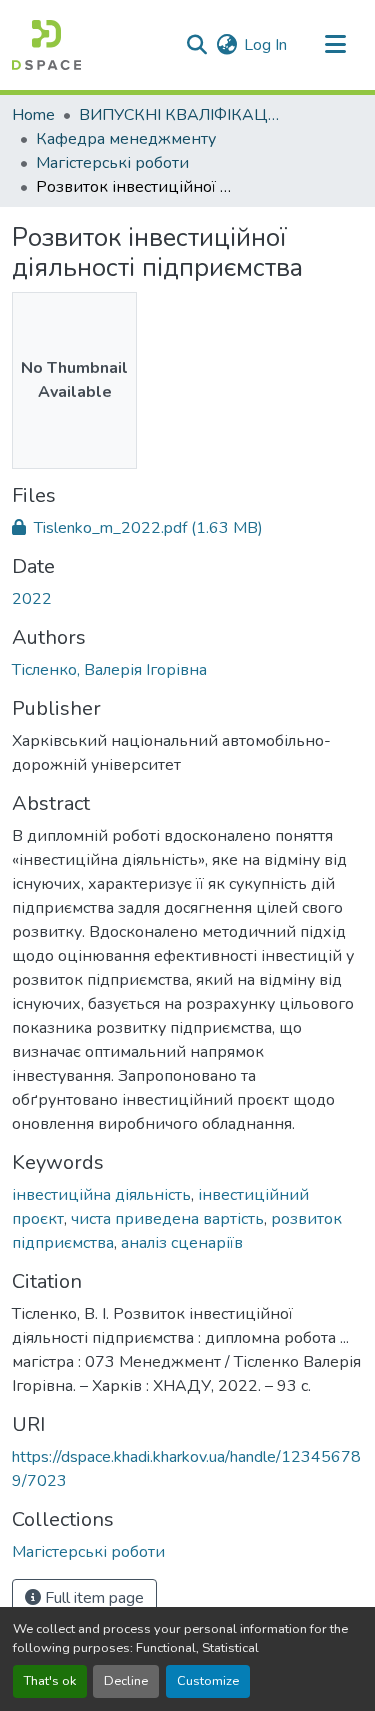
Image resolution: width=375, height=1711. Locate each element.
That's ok (50, 1681)
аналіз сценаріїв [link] (182, 1243)
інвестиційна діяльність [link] (101, 1195)
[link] (187, 528)
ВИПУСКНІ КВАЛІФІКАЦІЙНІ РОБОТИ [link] (179, 115)
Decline (126, 1681)
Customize (208, 1681)
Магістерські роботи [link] (112, 163)
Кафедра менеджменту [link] (126, 139)
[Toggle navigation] (335, 45)
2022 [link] (32, 599)
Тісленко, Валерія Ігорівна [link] (109, 670)
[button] (46, 45)
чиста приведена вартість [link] (167, 1219)
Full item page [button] (92, 1598)
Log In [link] (265, 45)
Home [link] (33, 115)
